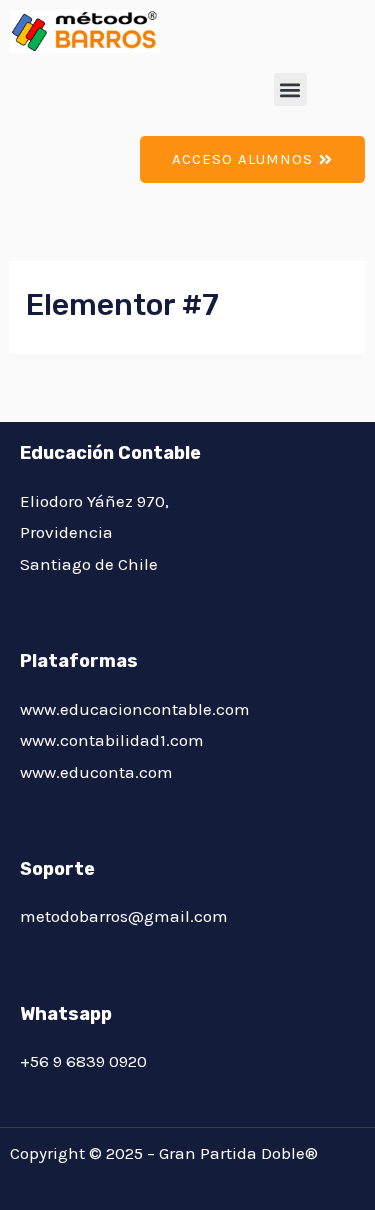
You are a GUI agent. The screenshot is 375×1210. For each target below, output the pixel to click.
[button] (290, 89)
